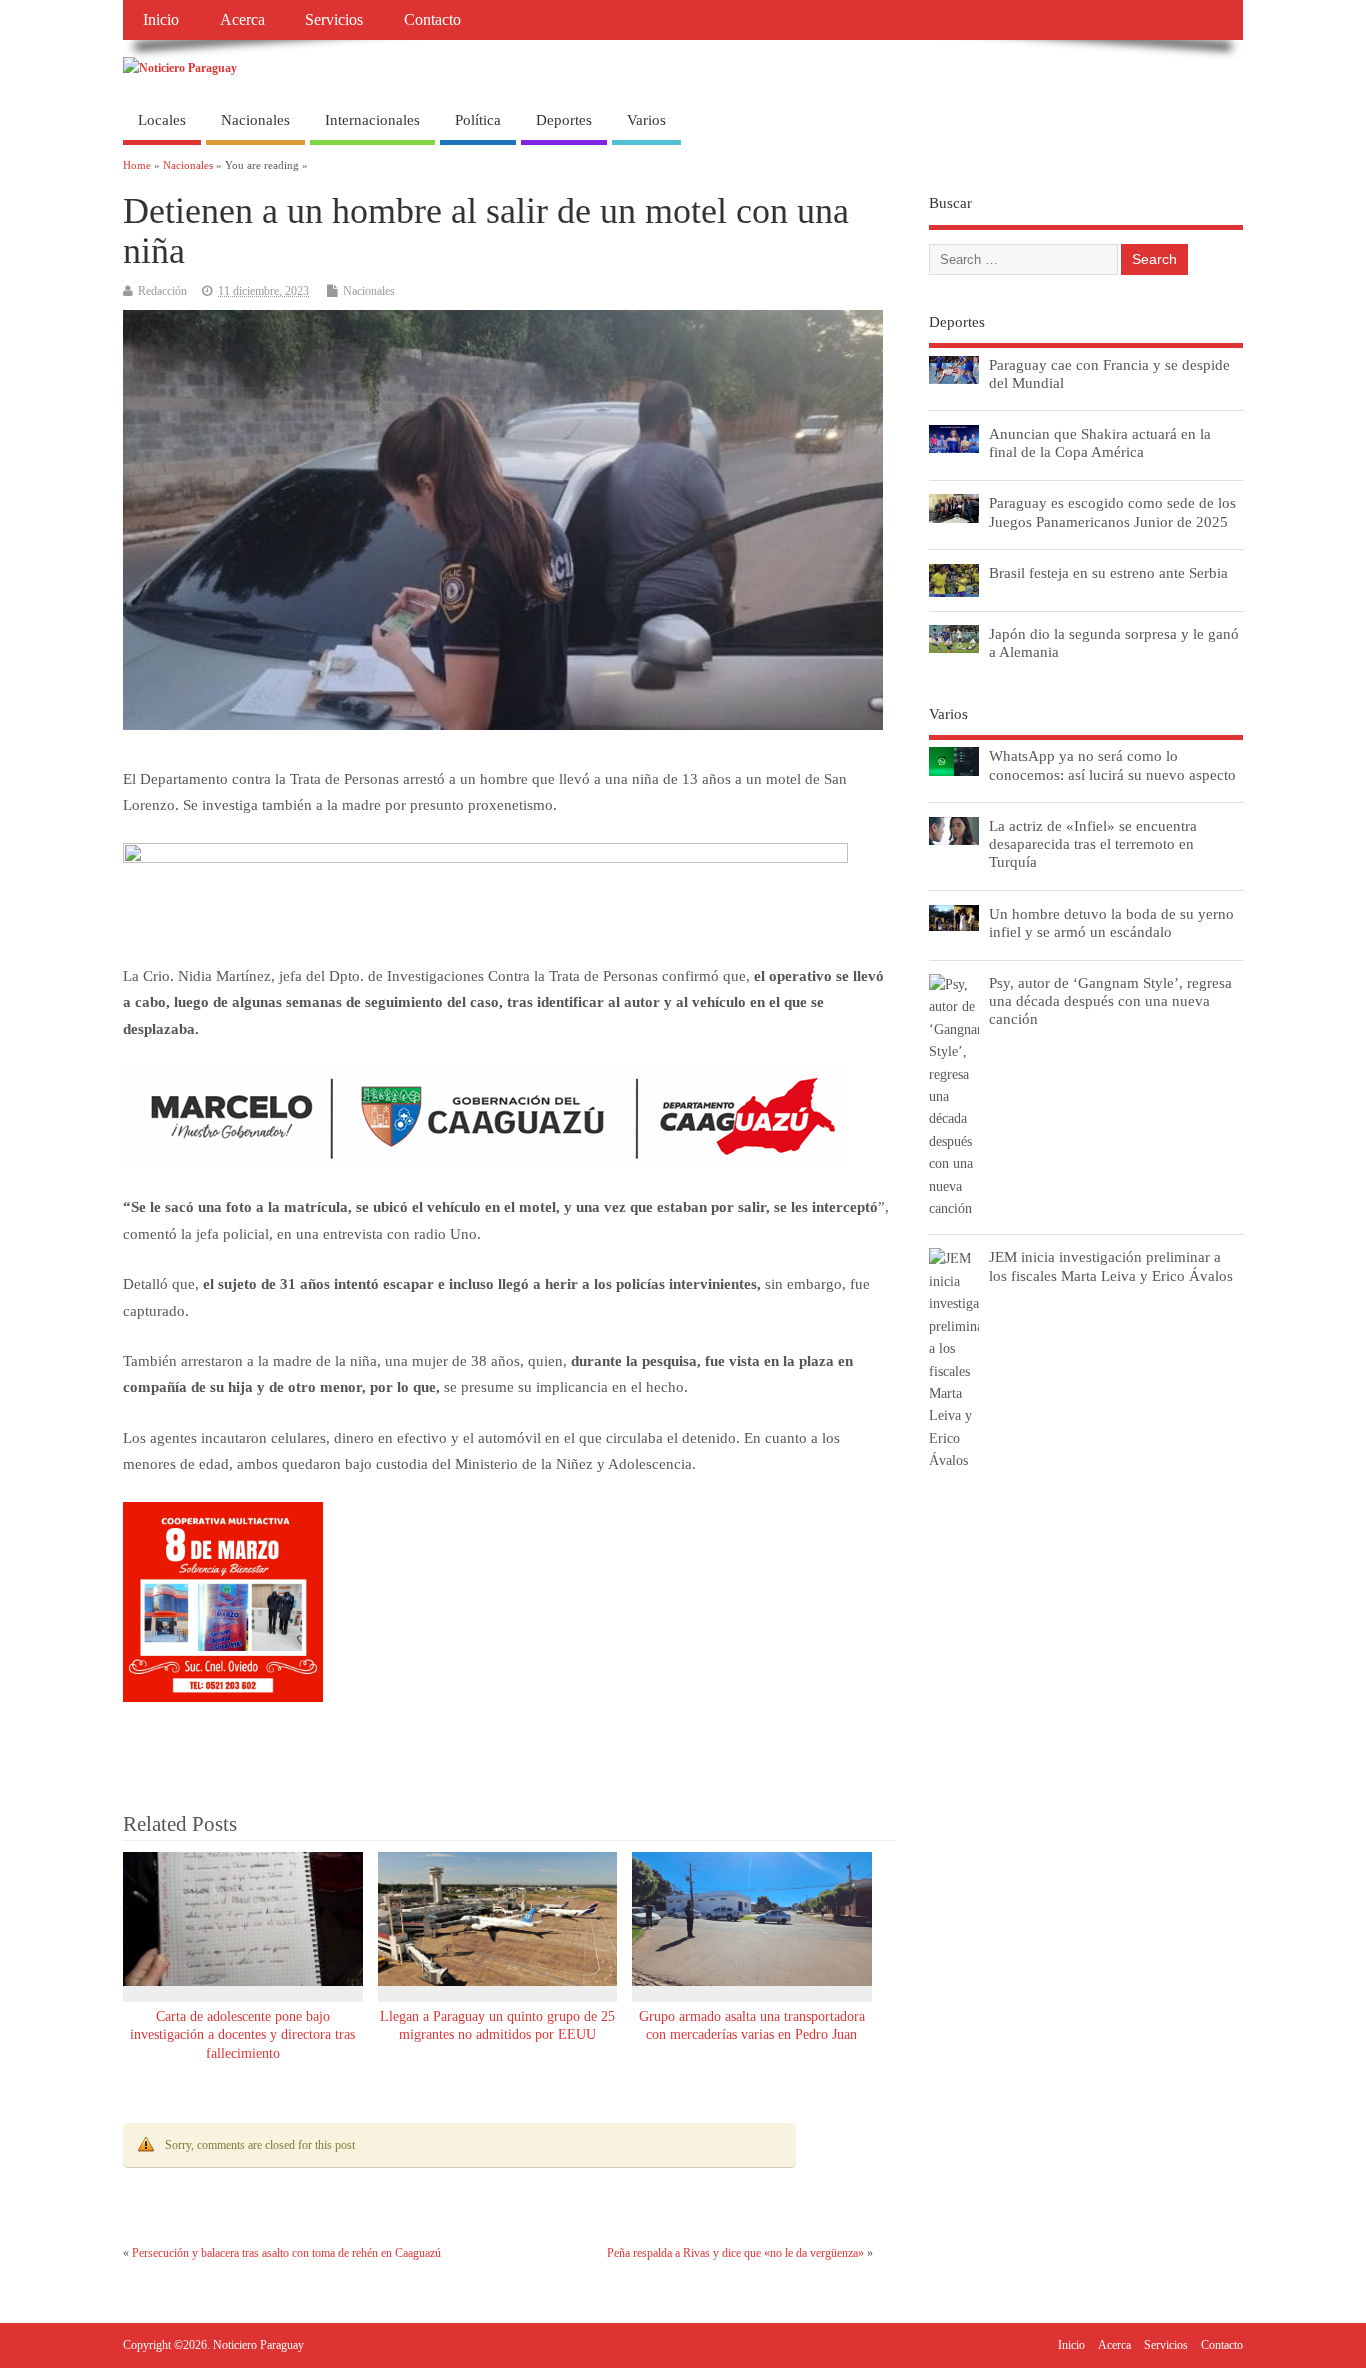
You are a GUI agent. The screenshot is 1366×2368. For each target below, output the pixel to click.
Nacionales (255, 120)
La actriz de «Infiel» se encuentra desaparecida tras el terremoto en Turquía (1093, 843)
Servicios (334, 20)
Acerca (242, 20)
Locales (162, 120)
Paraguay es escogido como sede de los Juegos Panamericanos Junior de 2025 (1112, 511)
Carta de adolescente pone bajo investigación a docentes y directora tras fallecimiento (242, 2035)
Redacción (162, 291)
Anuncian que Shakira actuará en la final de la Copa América (1100, 442)
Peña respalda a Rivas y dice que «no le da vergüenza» (735, 2253)
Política (478, 120)
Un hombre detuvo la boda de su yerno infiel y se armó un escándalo (1111, 922)
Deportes (564, 120)
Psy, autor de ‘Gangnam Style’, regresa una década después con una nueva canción (1110, 1000)
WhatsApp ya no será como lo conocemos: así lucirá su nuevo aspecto (1112, 764)
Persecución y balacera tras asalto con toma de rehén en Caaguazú (286, 2253)
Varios (646, 120)
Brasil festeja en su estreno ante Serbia (1108, 572)
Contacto (432, 20)
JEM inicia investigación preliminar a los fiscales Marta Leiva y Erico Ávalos (1111, 1265)
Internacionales (372, 120)
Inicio (161, 20)
